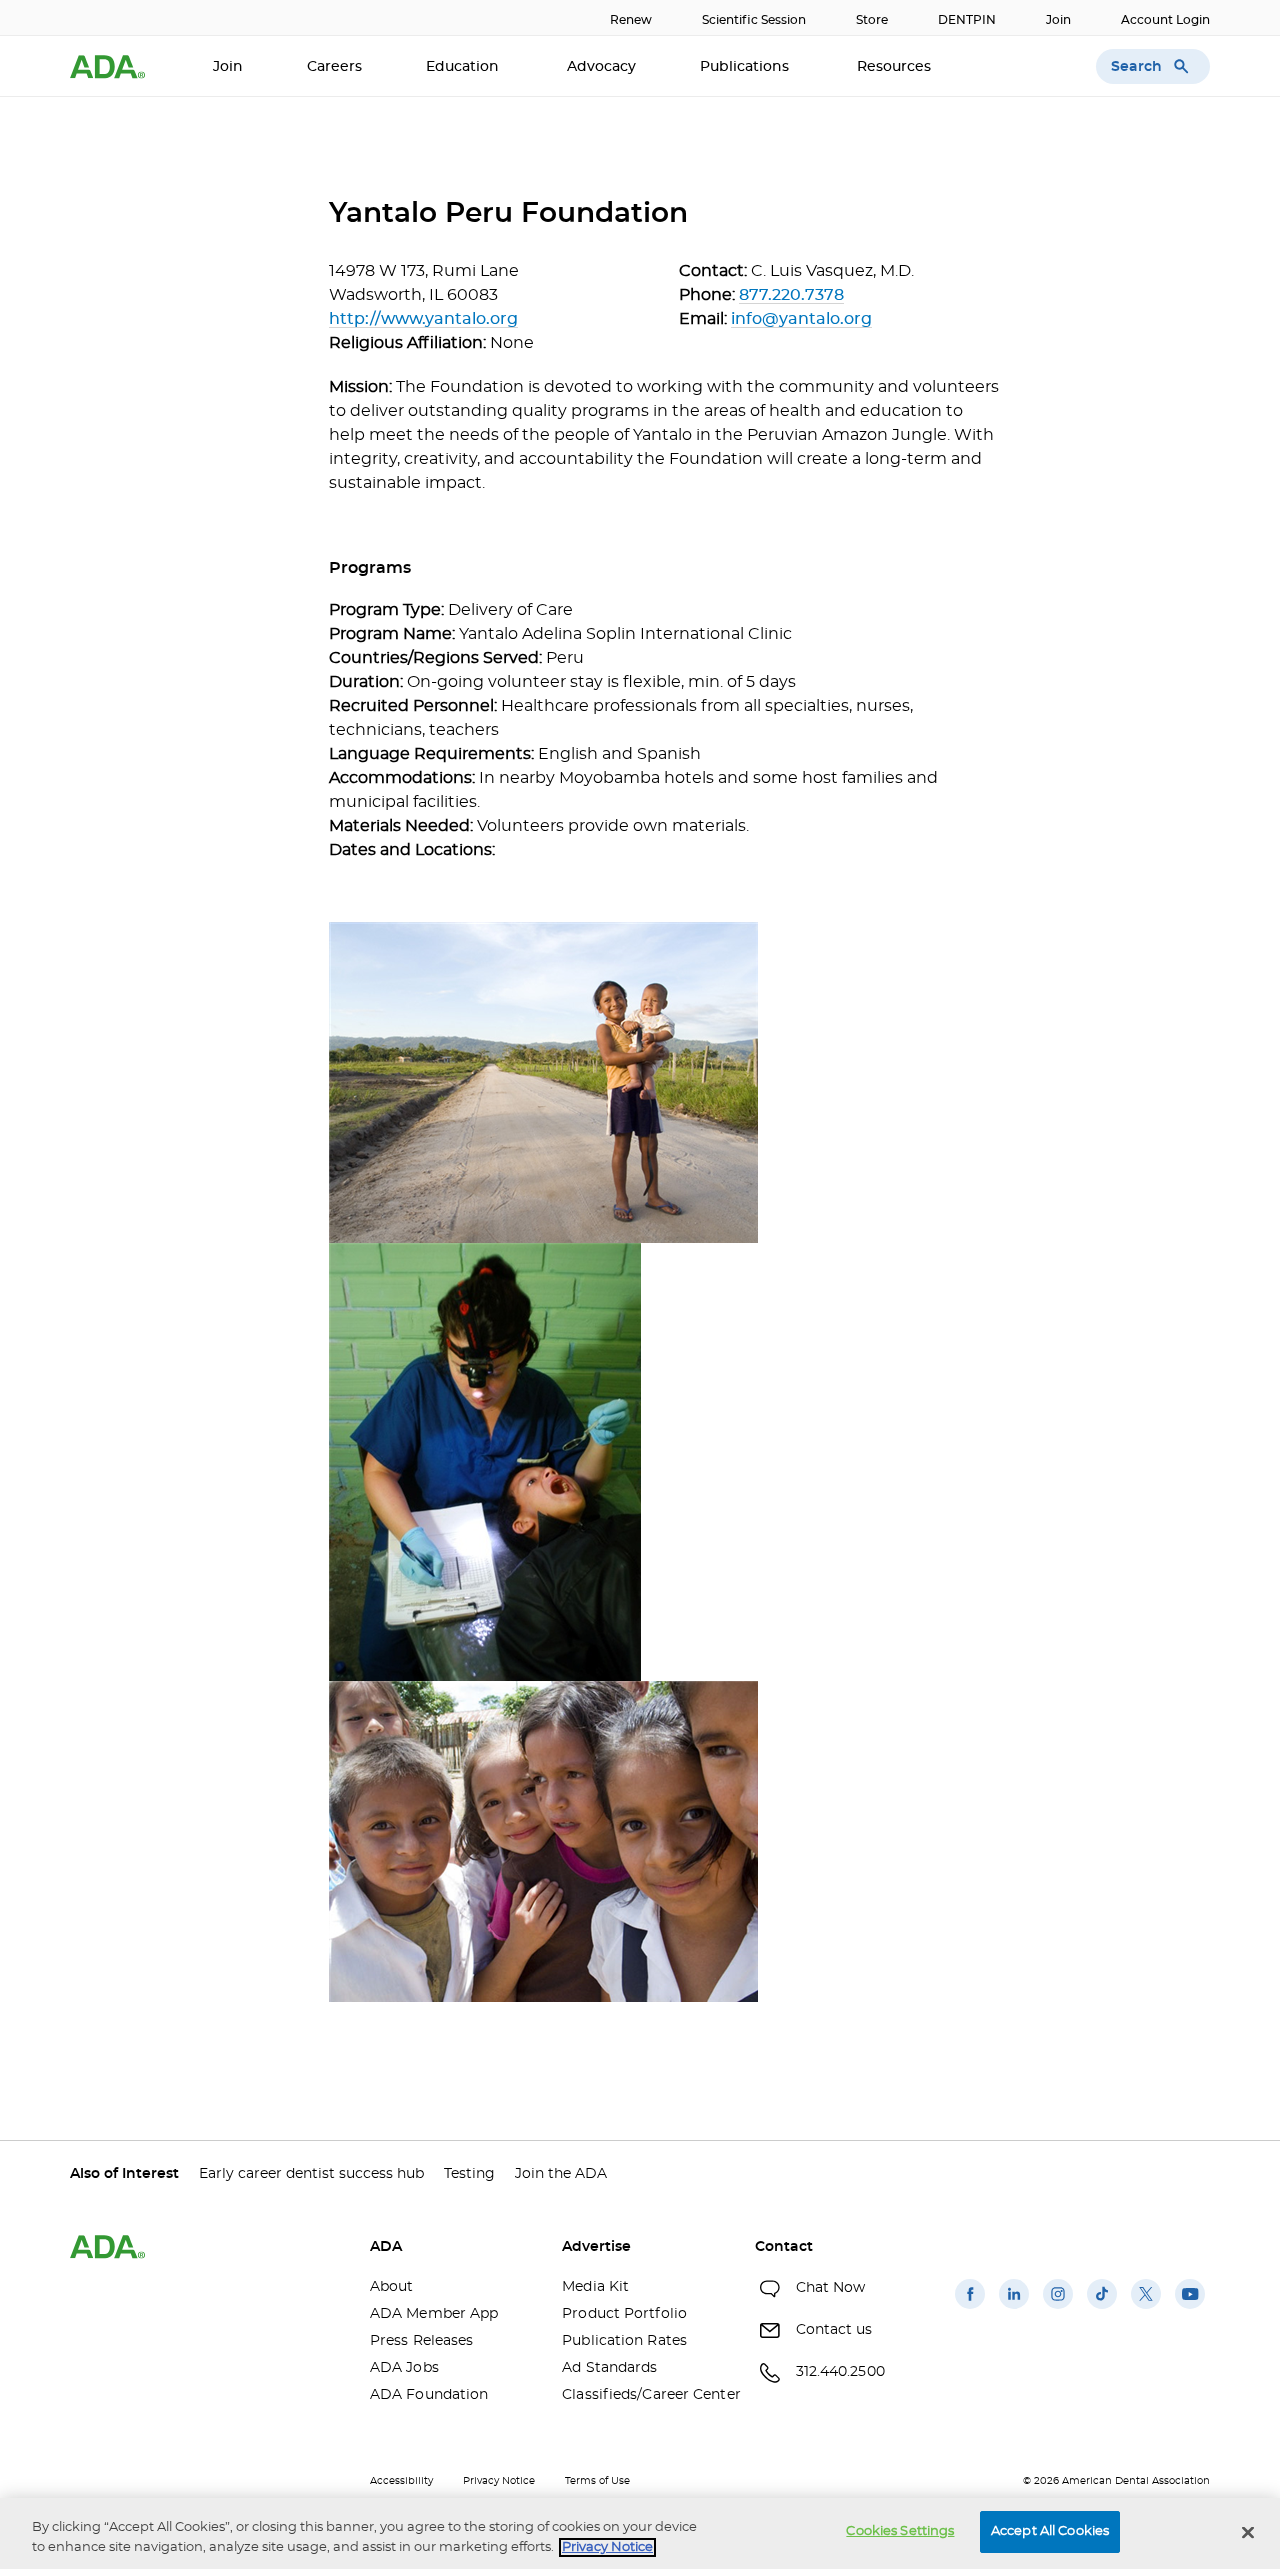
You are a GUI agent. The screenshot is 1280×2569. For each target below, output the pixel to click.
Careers (334, 67)
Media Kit (595, 2287)
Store (872, 20)
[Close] (1248, 2532)
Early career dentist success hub (311, 2174)
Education (464, 67)
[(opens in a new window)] (970, 2309)
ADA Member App (434, 2314)
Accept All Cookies (1050, 2531)
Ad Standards (609, 2368)
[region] (640, 2533)
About (392, 2287)
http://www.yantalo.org (423, 319)
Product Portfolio (624, 2314)
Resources (896, 67)
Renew (631, 20)
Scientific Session (754, 20)
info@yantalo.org (801, 319)
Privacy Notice (499, 2481)
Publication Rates (624, 2341)
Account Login (1165, 20)
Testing (469, 2174)
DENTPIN (967, 20)
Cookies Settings (900, 2531)
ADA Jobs (404, 2368)
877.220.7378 (791, 295)
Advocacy (601, 67)
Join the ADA (561, 2174)
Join (1058, 20)
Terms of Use (597, 2481)
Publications (746, 67)
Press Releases (421, 2341)
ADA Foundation (429, 2395)
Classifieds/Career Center (643, 2395)
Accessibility (401, 2481)
